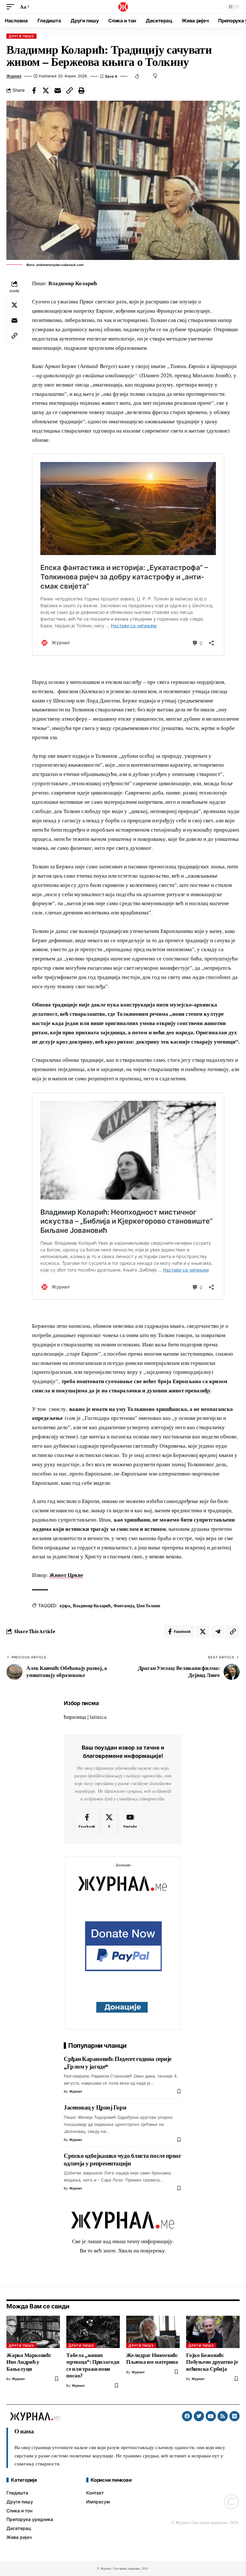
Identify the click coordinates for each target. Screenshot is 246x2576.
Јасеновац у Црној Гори (95, 2107)
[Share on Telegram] (218, 1632)
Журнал (14, 76)
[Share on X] (46, 90)
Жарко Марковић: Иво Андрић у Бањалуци (29, 2362)
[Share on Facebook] (34, 90)
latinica (98, 1717)
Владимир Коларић (92, 1606)
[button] (12, 7)
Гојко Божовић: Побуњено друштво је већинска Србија (212, 2362)
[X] (109, 1821)
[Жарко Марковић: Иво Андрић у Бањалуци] (33, 2332)
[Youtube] (130, 1821)
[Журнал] (123, 7)
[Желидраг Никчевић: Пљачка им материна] (153, 2332)
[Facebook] (87, 1821)
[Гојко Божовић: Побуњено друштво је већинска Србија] (213, 2332)
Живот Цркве (66, 1575)
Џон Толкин (148, 1606)
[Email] (58, 90)
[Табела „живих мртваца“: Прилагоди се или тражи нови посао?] (93, 2332)
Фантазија (124, 1606)
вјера (65, 1606)
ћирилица (75, 1717)
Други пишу (21, 36)
